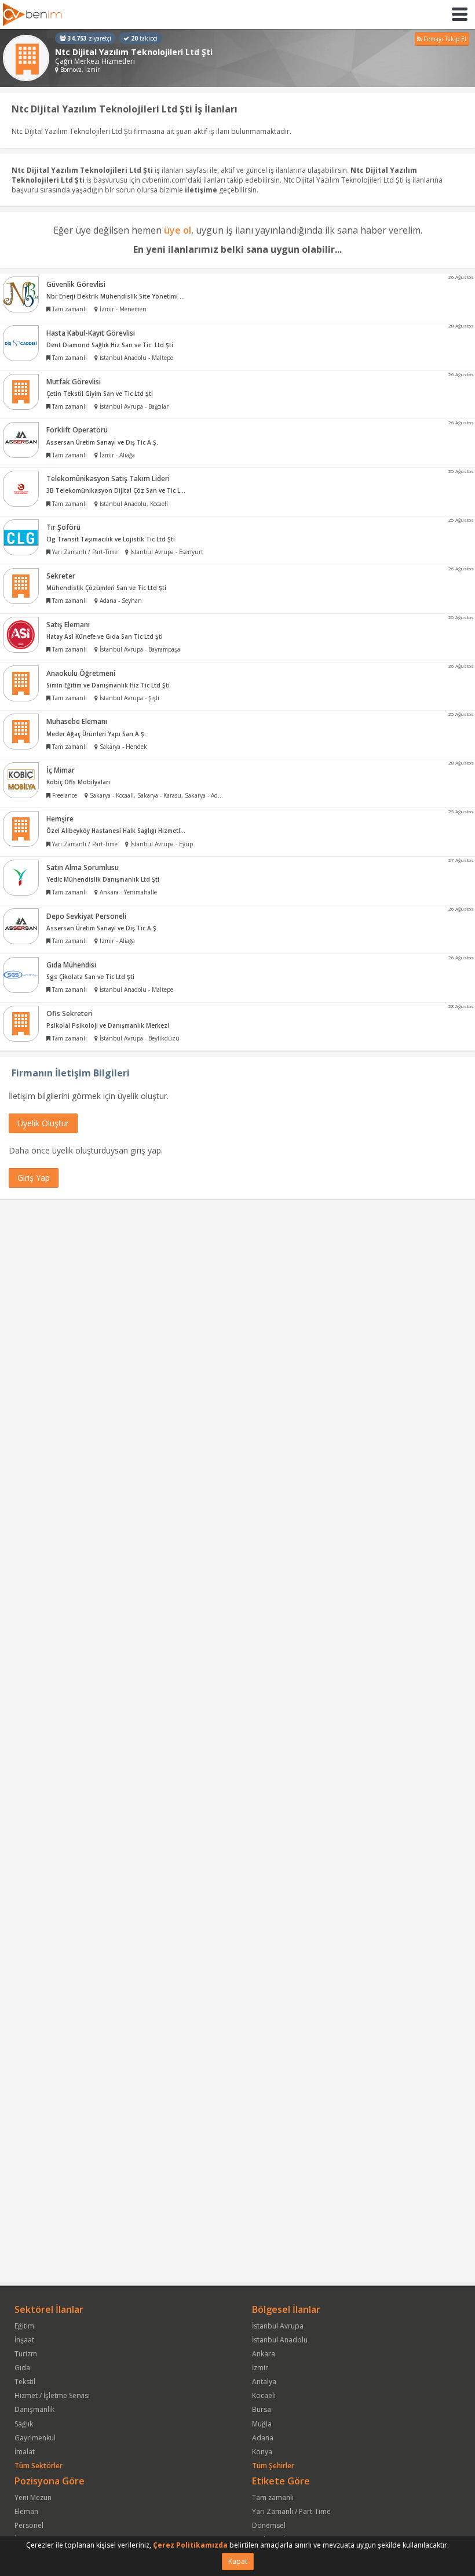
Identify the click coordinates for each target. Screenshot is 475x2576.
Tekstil (25, 2382)
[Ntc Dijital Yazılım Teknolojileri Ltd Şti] (26, 58)
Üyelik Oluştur (43, 1123)
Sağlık (24, 2424)
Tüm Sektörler (39, 2466)
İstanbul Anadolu (280, 2340)
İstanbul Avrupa (278, 2326)
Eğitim (24, 2326)
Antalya (264, 2382)
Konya (262, 2452)
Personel (29, 2525)
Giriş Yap (34, 1178)
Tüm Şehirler (273, 2466)
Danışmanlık (34, 2409)
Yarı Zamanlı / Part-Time (291, 2511)
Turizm (26, 2354)
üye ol (178, 230)
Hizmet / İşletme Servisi (52, 2395)
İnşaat (24, 2340)
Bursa (262, 2409)
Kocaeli (264, 2395)
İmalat (25, 2452)
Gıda (22, 2368)
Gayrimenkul (35, 2438)
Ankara (264, 2354)
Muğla (262, 2424)
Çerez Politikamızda (190, 2545)
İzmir (260, 2368)
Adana (263, 2438)
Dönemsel (269, 2525)
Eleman (26, 2511)
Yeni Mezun (33, 2497)
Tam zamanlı (273, 2497)
